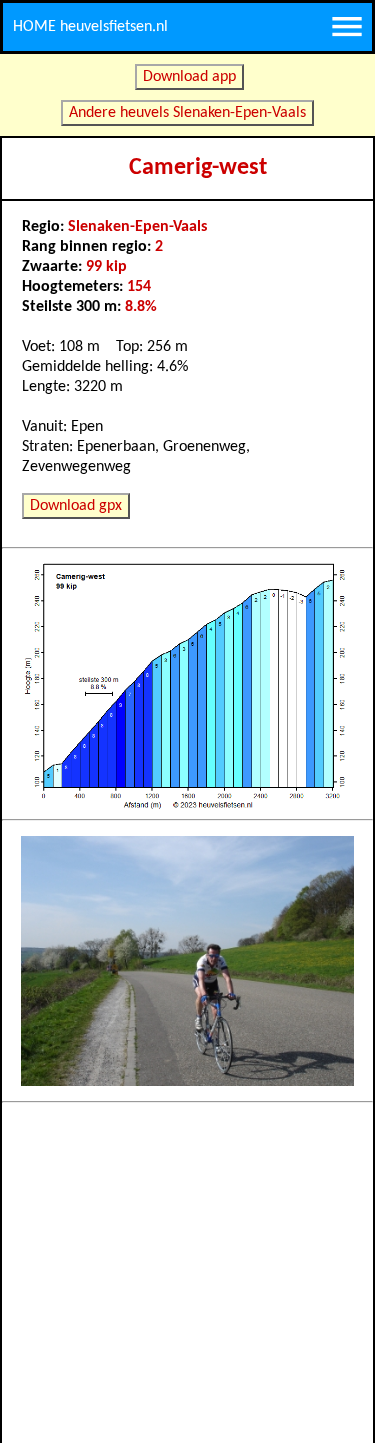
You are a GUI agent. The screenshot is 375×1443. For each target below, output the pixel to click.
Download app (189, 77)
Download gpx (76, 506)
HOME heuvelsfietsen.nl (90, 27)
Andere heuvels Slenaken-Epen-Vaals (187, 113)
